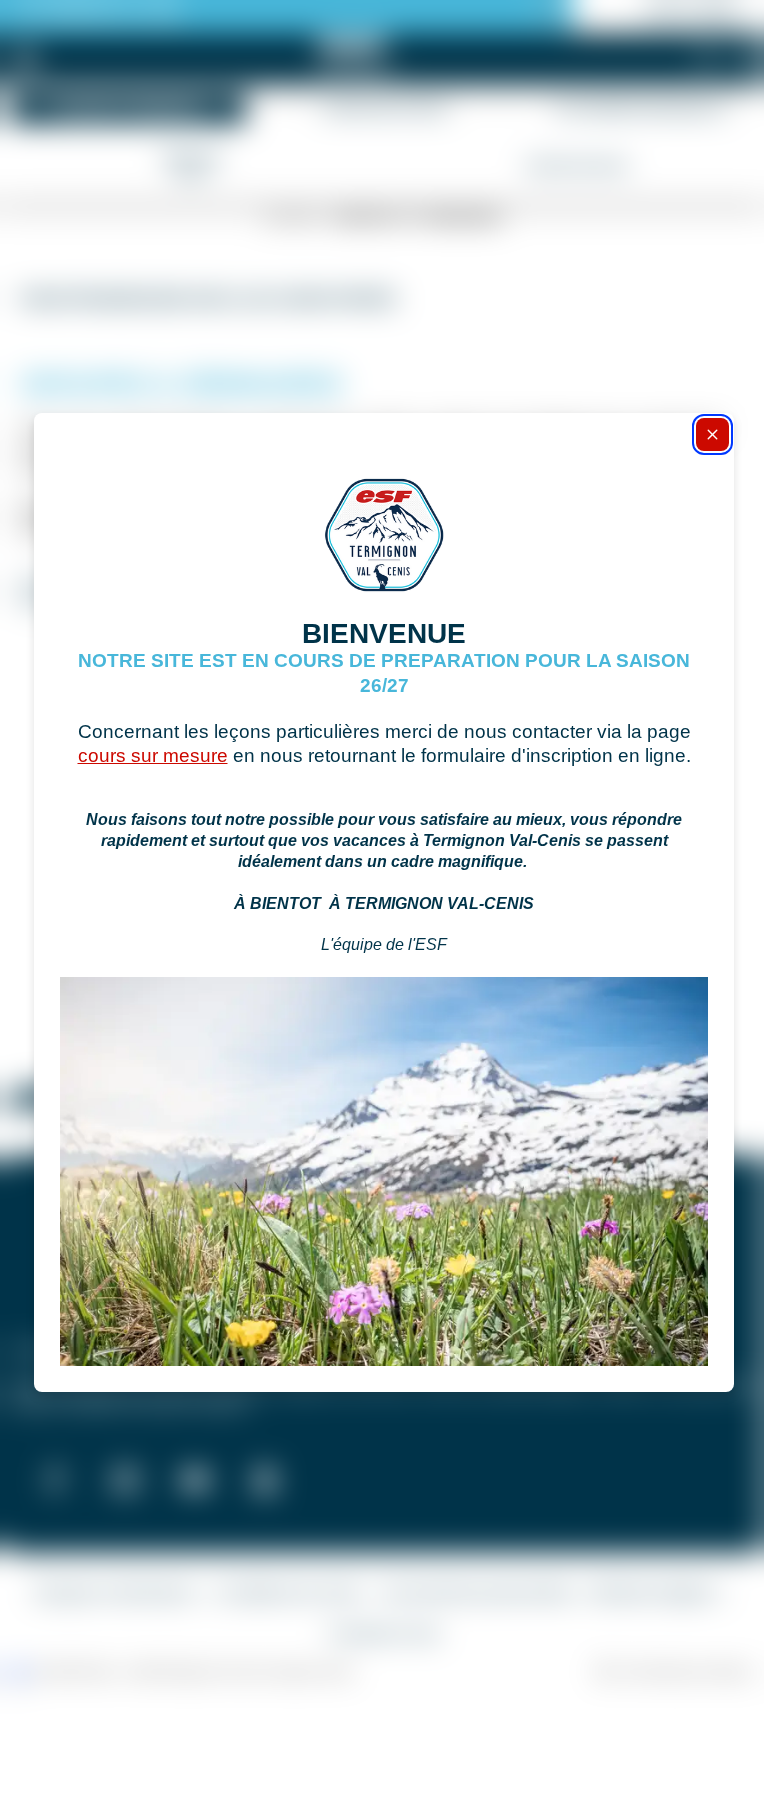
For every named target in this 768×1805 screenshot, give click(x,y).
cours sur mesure (153, 755)
